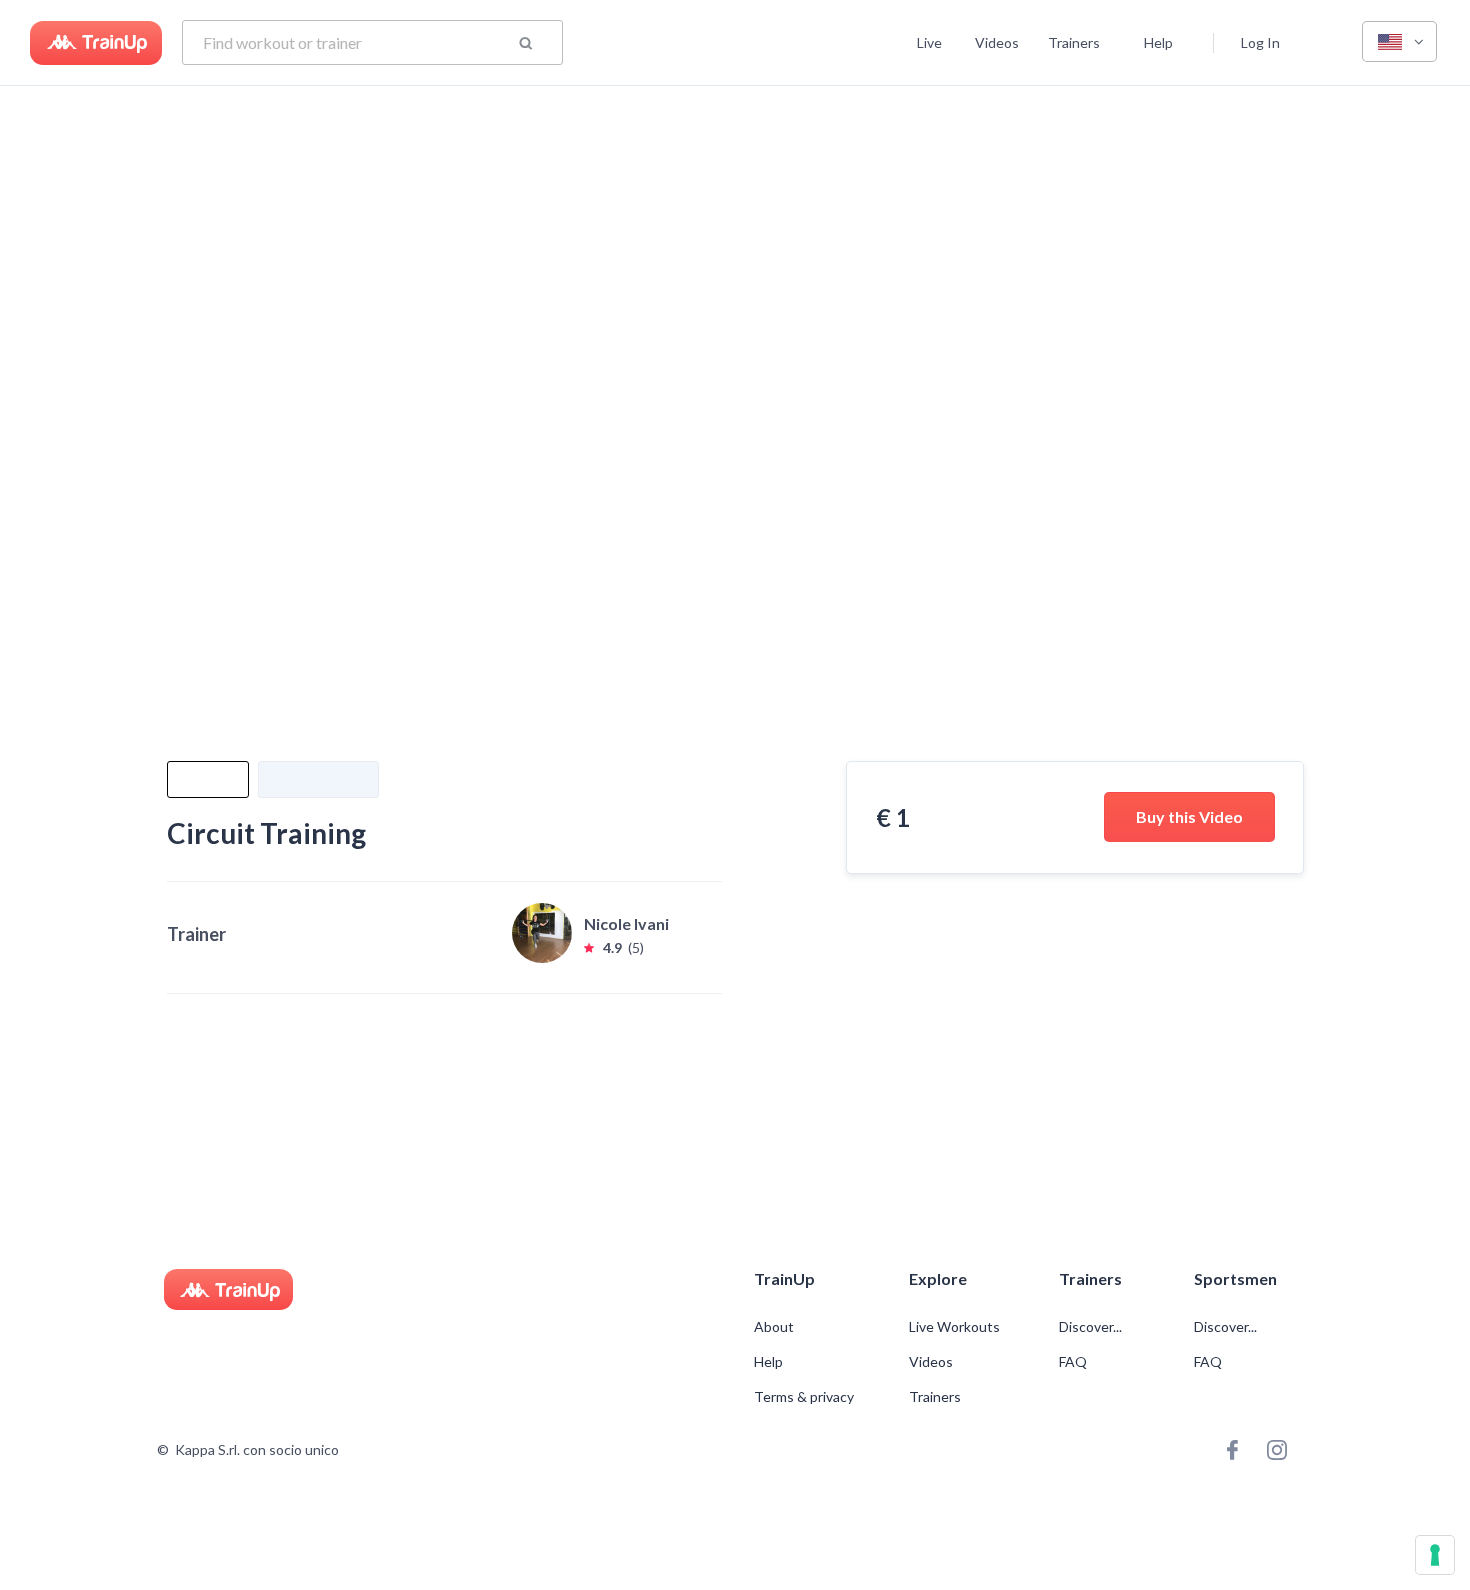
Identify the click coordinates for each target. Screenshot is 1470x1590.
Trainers (1074, 42)
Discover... (1092, 1327)
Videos (997, 42)
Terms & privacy (804, 1397)
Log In (1260, 42)
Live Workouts (954, 1327)
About (774, 1327)
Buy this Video (1189, 816)
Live (929, 42)
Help (1158, 42)
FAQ (1073, 1362)
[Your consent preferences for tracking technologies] (1435, 1555)
